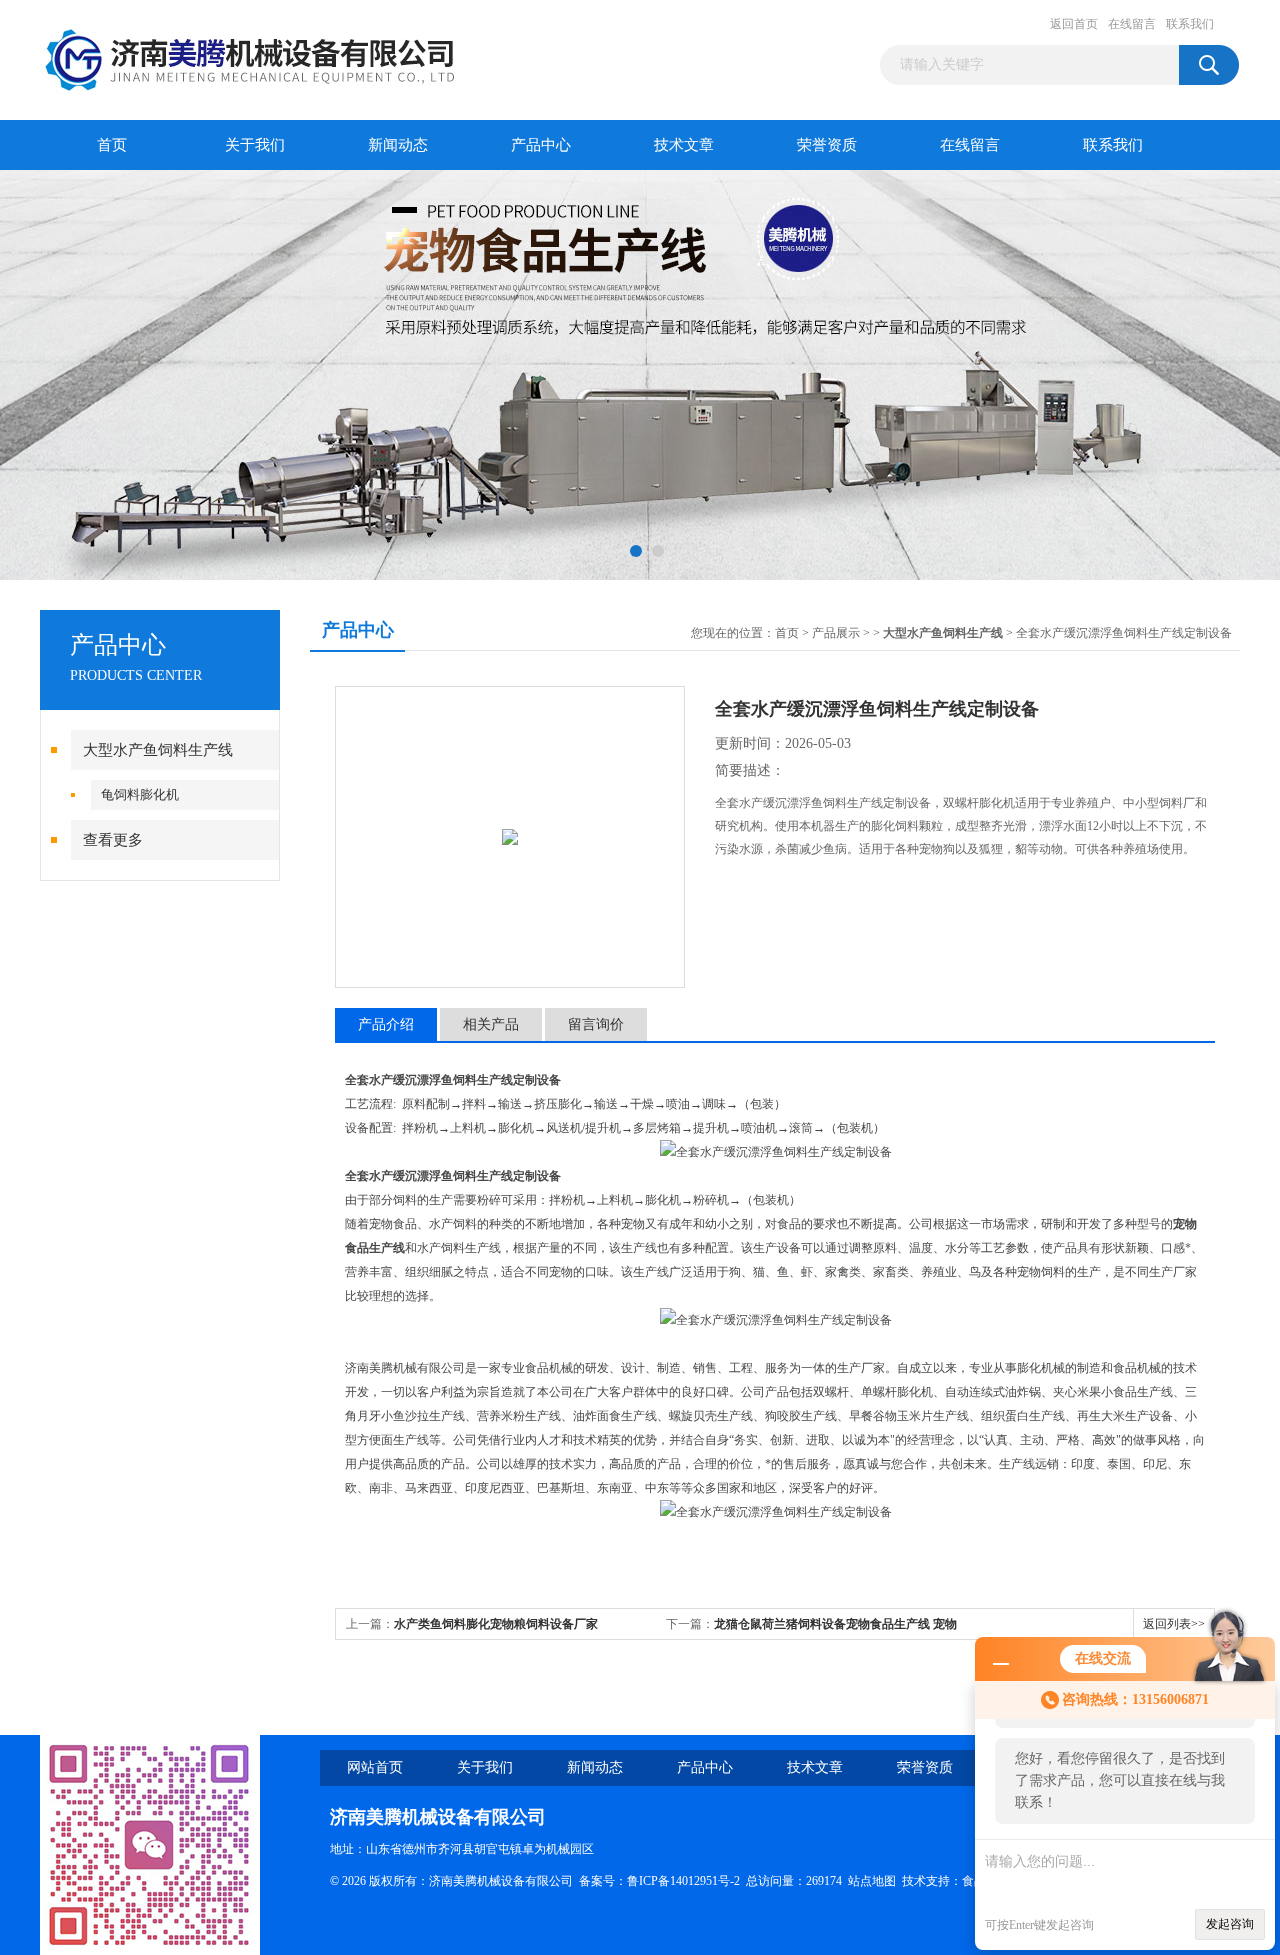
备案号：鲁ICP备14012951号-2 (659, 1881)
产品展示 (836, 633)
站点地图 (872, 1881)
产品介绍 (386, 1024)
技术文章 (684, 145)
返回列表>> (1174, 1624)
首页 (112, 145)
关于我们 (255, 145)
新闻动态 (398, 145)
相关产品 (491, 1024)
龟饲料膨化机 (140, 794)
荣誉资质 (827, 145)
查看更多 (113, 840)
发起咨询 (1230, 1924)
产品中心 (541, 145)
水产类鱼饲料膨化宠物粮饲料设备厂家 (496, 1624)
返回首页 (1074, 24)
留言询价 (596, 1024)
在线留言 (1132, 24)
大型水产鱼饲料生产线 (158, 750)
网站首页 (375, 1767)
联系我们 (1190, 24)
